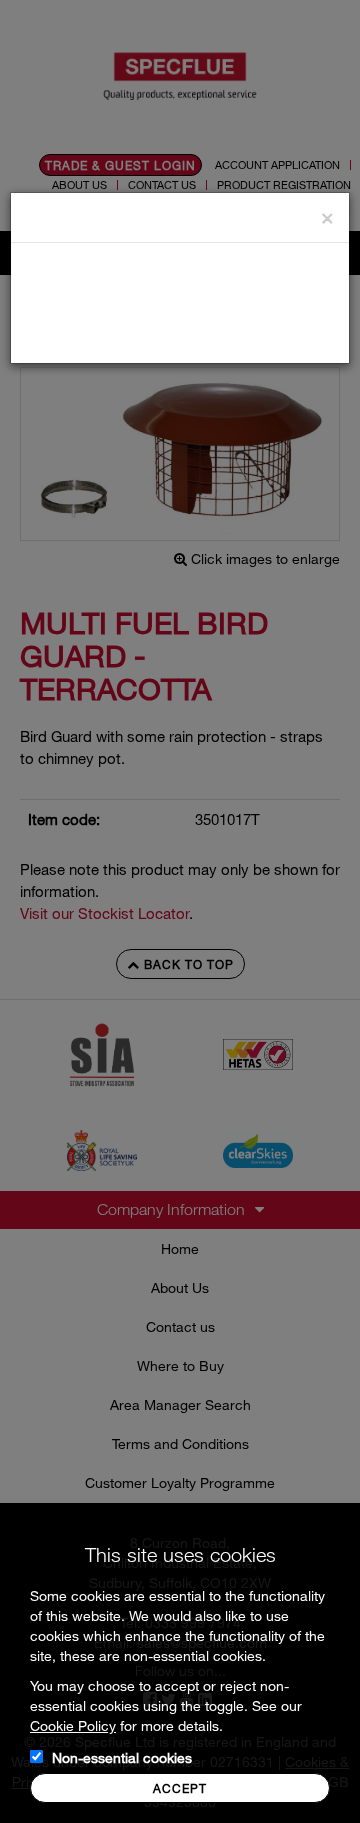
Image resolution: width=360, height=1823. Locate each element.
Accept (180, 1788)
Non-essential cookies (122, 1757)
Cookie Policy (73, 1725)
